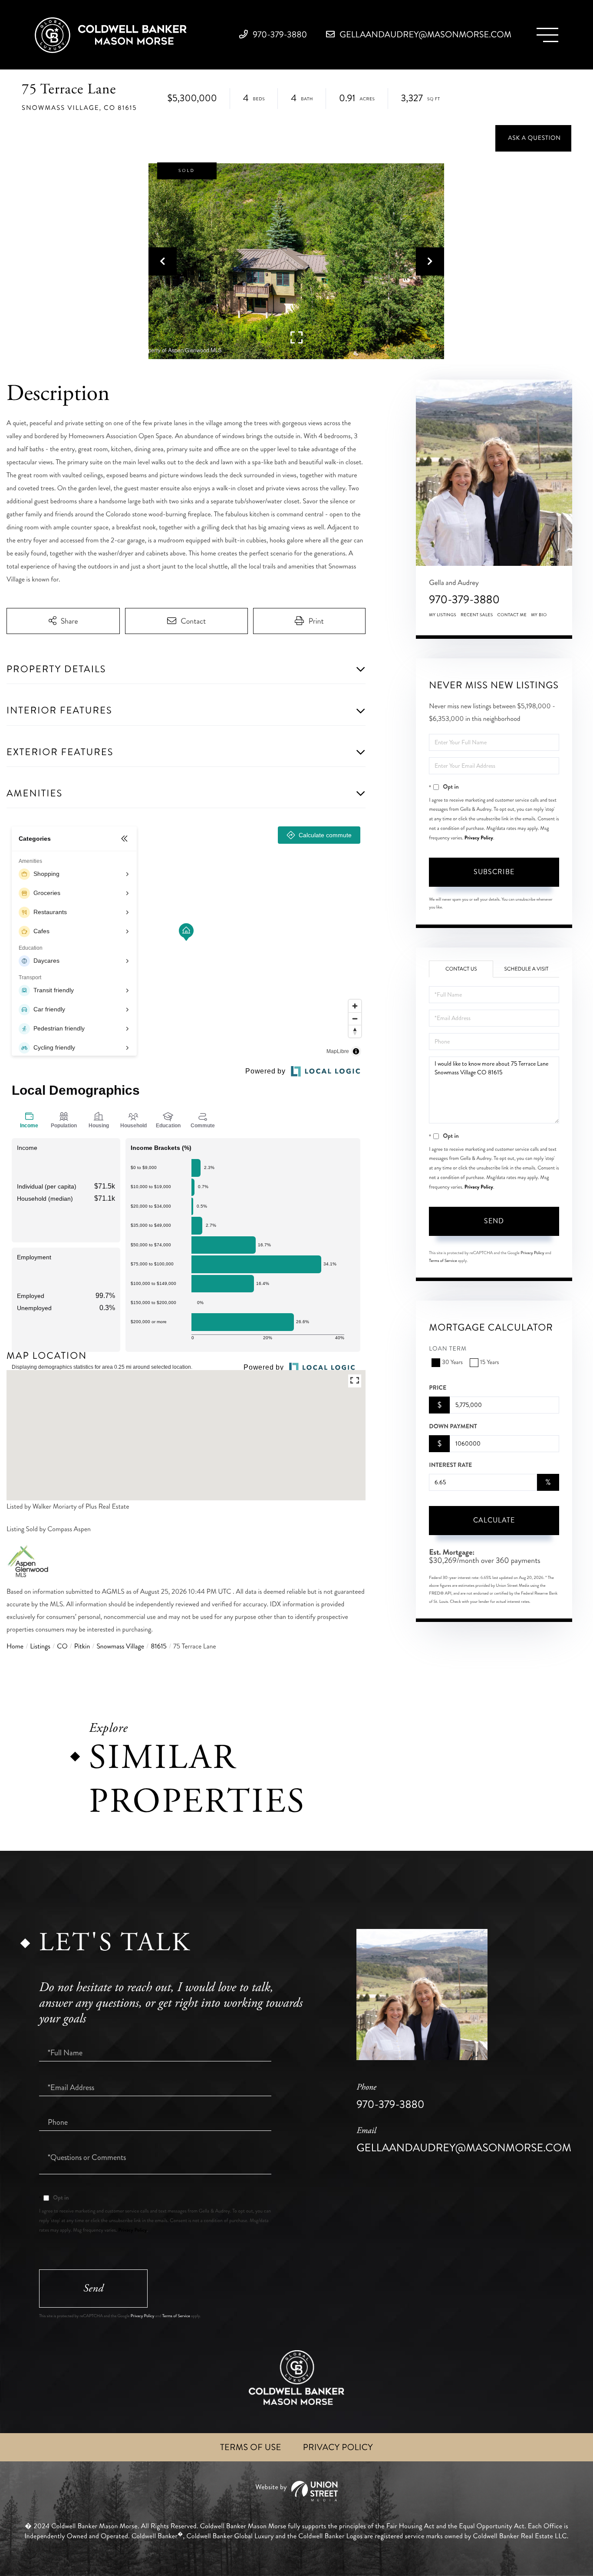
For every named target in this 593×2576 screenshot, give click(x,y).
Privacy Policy (479, 838)
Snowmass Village (120, 1646)
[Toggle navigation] (547, 35)
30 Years (452, 1362)
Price (438, 1388)
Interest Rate (450, 1465)
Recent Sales (477, 615)
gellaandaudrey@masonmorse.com (425, 35)
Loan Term (448, 1349)
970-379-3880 (279, 35)
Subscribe (494, 872)
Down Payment (453, 1427)
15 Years (489, 1362)
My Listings (443, 615)
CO (62, 1646)
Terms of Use (251, 2447)
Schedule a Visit (526, 969)
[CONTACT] (533, 138)
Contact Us (461, 969)
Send (494, 1221)
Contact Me (512, 615)
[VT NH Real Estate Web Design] (296, 2491)
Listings (40, 1646)
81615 (159, 1646)
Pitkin (82, 1646)
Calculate (494, 1520)
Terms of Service (443, 1261)
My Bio (539, 615)
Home (15, 1646)
